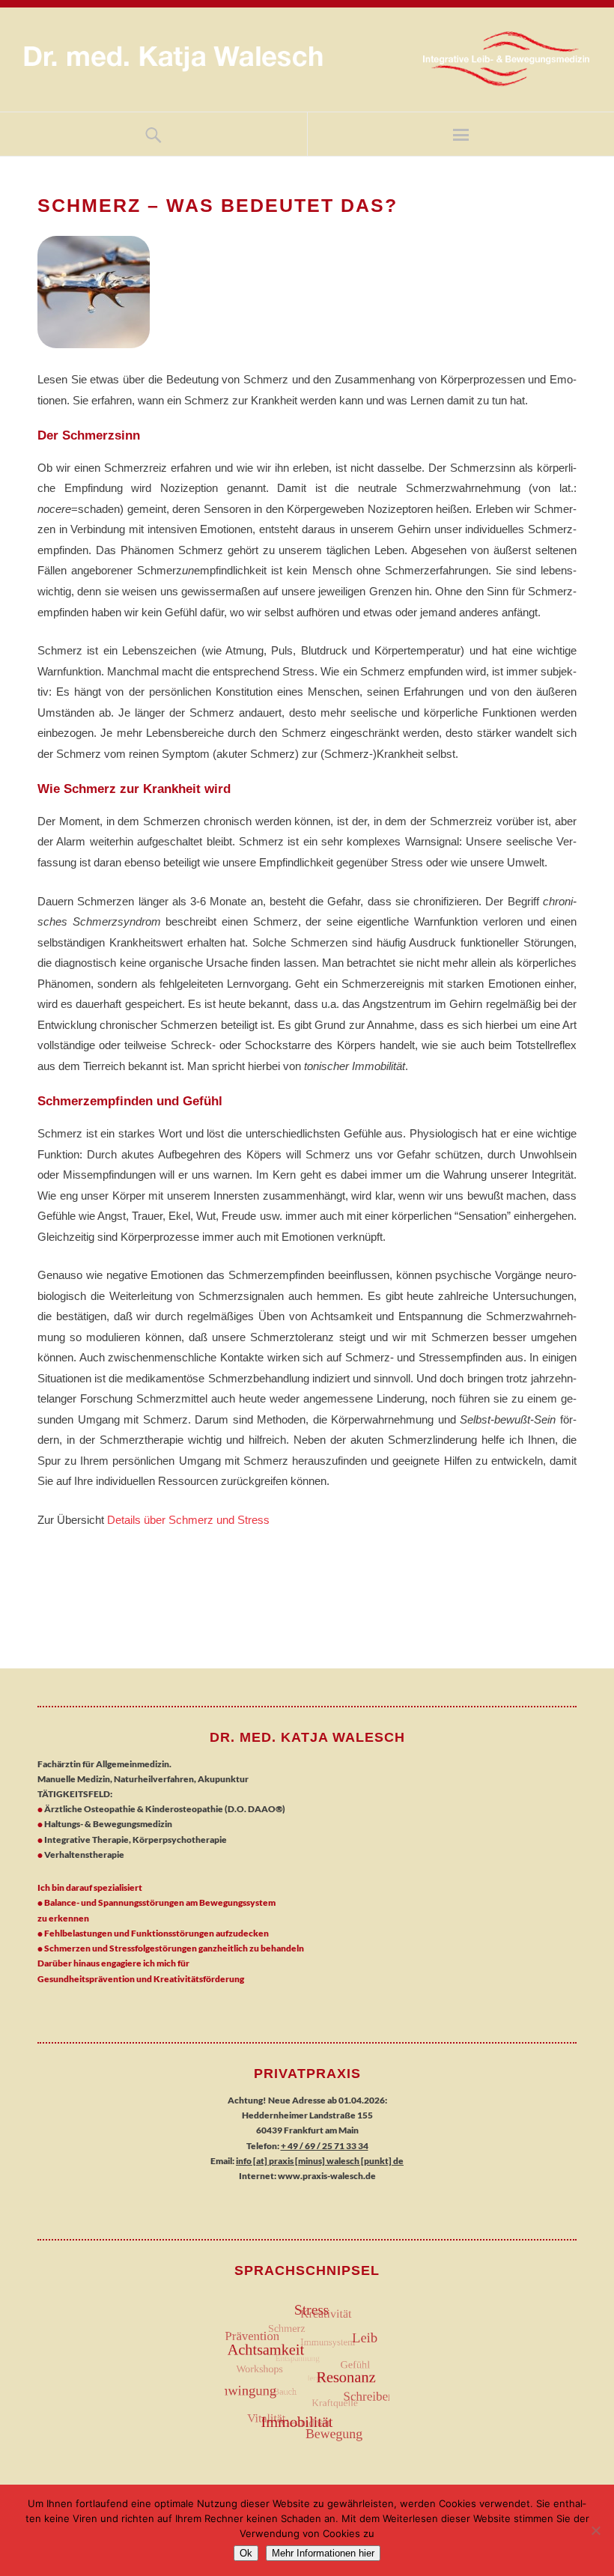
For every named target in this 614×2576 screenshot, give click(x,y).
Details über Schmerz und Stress (187, 1520)
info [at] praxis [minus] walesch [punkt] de (320, 2161)
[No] (595, 2530)
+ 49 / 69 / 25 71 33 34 (325, 2146)
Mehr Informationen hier (323, 2553)
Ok (246, 2553)
